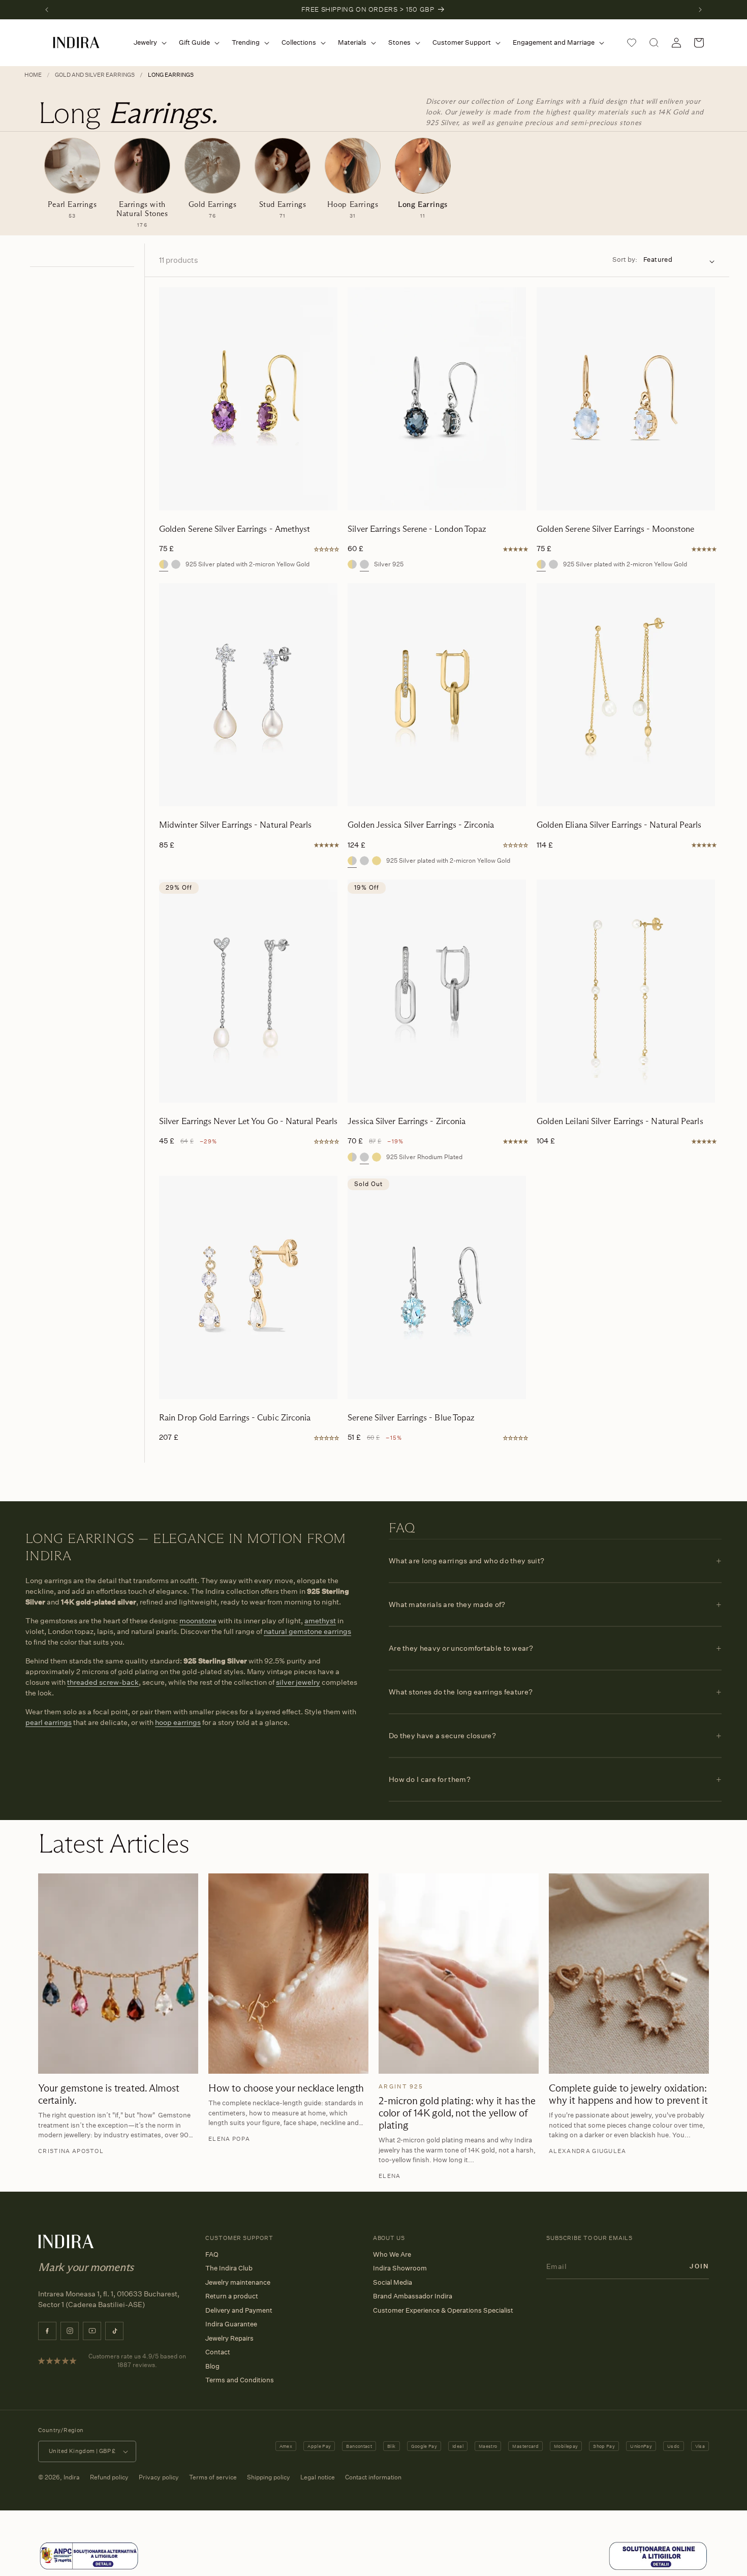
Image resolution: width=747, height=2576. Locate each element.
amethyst (320, 1620)
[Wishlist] (632, 43)
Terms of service (213, 2477)
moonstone (198, 1620)
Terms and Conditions (240, 2380)
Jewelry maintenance (238, 2282)
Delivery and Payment (239, 2310)
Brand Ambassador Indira (413, 2296)
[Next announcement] (700, 10)
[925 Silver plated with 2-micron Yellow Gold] (164, 564)
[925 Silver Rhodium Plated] (364, 861)
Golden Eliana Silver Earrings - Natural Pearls (619, 825)
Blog (212, 2366)
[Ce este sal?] (89, 2568)
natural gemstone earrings (307, 1631)
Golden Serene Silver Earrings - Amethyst (235, 529)
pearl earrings (49, 1722)
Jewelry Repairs (229, 2338)
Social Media (393, 2282)
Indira (72, 2477)
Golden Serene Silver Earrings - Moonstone (616, 529)
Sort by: (625, 259)
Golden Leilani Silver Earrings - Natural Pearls (620, 1121)
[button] (148, 42)
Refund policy (109, 2477)
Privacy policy (159, 2477)
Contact (218, 2352)
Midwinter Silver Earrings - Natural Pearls (236, 825)
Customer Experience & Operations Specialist (443, 2310)
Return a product (232, 2296)
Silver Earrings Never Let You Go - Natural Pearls (248, 1121)
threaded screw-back (103, 1682)
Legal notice (318, 2477)
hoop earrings (178, 1722)
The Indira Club (229, 2268)
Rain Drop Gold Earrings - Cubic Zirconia (235, 1418)
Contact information (373, 2477)
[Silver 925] (176, 564)
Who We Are (392, 2254)
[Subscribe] (699, 2266)
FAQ (212, 2254)
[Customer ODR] (658, 2568)
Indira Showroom (400, 2268)
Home (33, 75)
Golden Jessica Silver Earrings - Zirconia (421, 825)
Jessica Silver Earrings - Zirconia (407, 1121)
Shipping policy (269, 2477)
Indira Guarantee (231, 2324)
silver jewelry (298, 1682)
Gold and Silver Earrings (95, 75)
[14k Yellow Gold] (377, 861)
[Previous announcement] (47, 10)
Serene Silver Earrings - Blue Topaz (411, 1418)
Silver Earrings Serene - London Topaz (417, 529)
